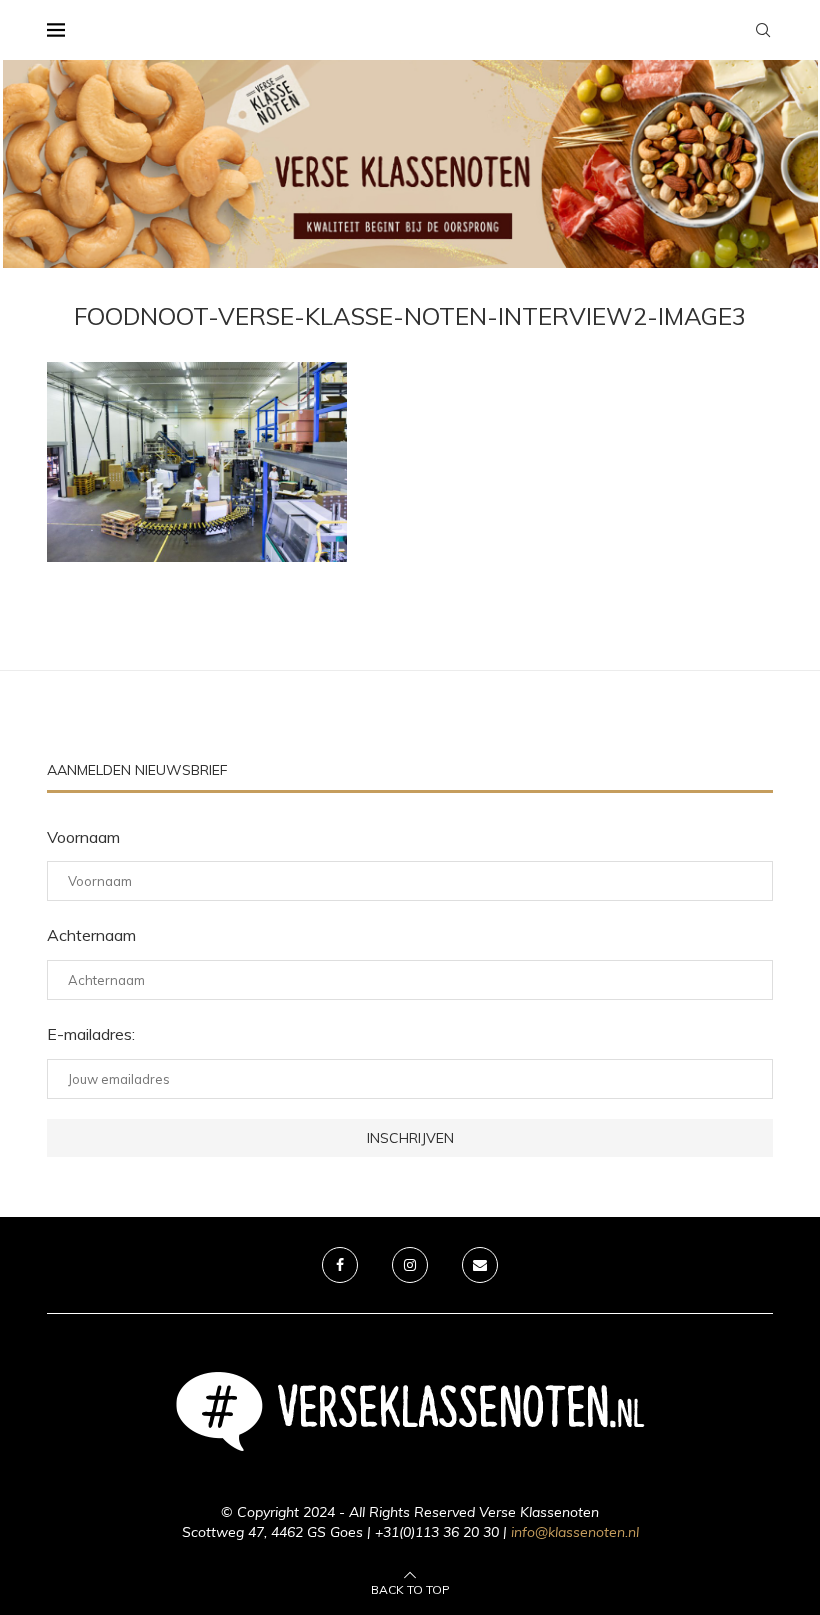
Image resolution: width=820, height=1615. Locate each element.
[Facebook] (340, 1265)
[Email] (480, 1265)
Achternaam (91, 935)
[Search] (763, 30)
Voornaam (83, 837)
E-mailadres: (91, 1034)
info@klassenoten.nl (575, 1532)
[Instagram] (410, 1265)
